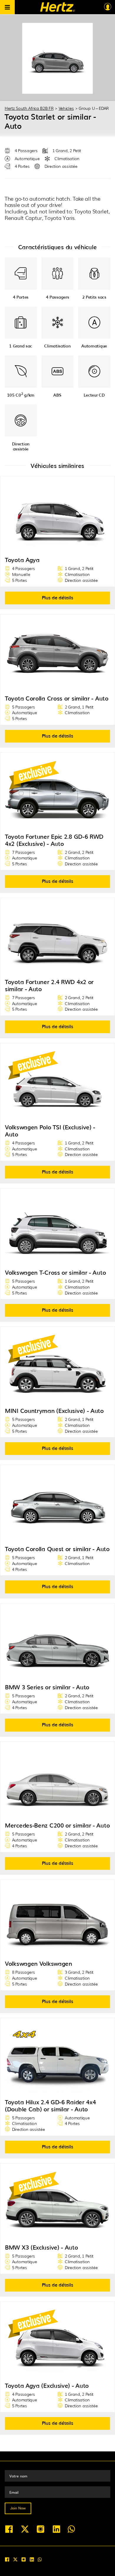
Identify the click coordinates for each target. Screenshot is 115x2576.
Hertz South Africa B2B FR (29, 108)
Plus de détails (58, 597)
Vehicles (66, 108)
